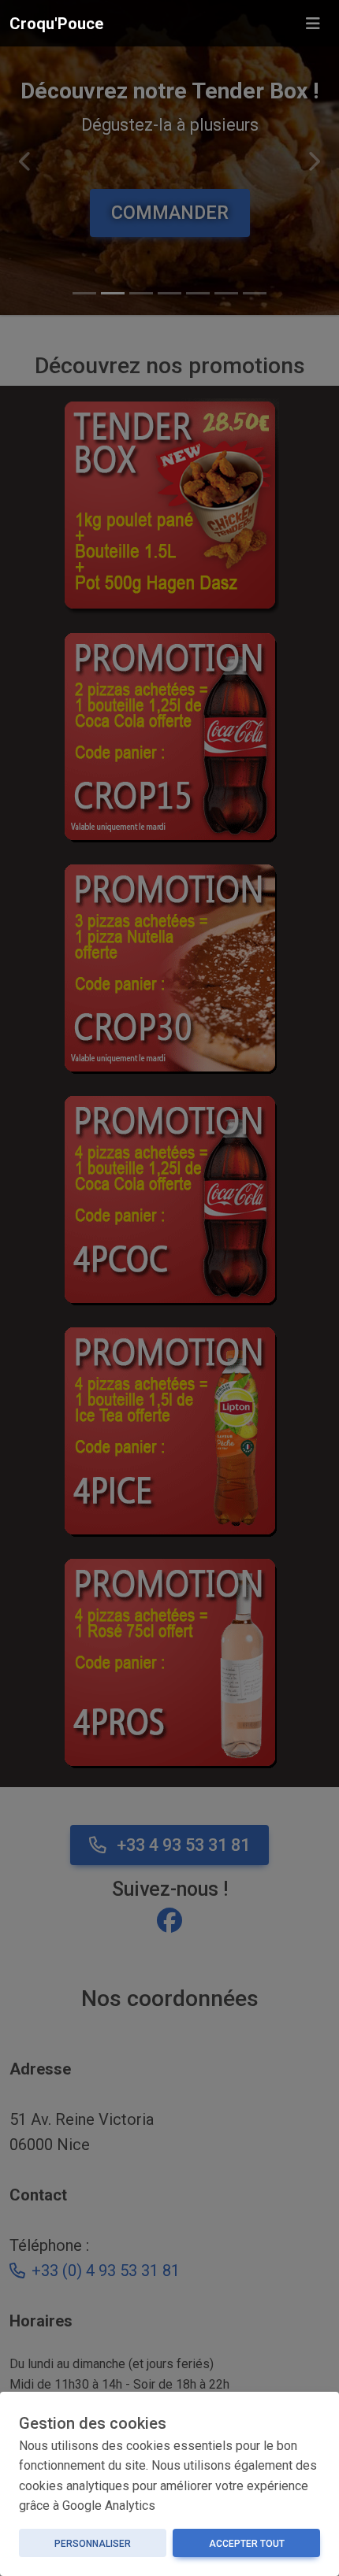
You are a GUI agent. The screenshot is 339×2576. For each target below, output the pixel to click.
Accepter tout (247, 2544)
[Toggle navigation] (313, 24)
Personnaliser (93, 2544)
